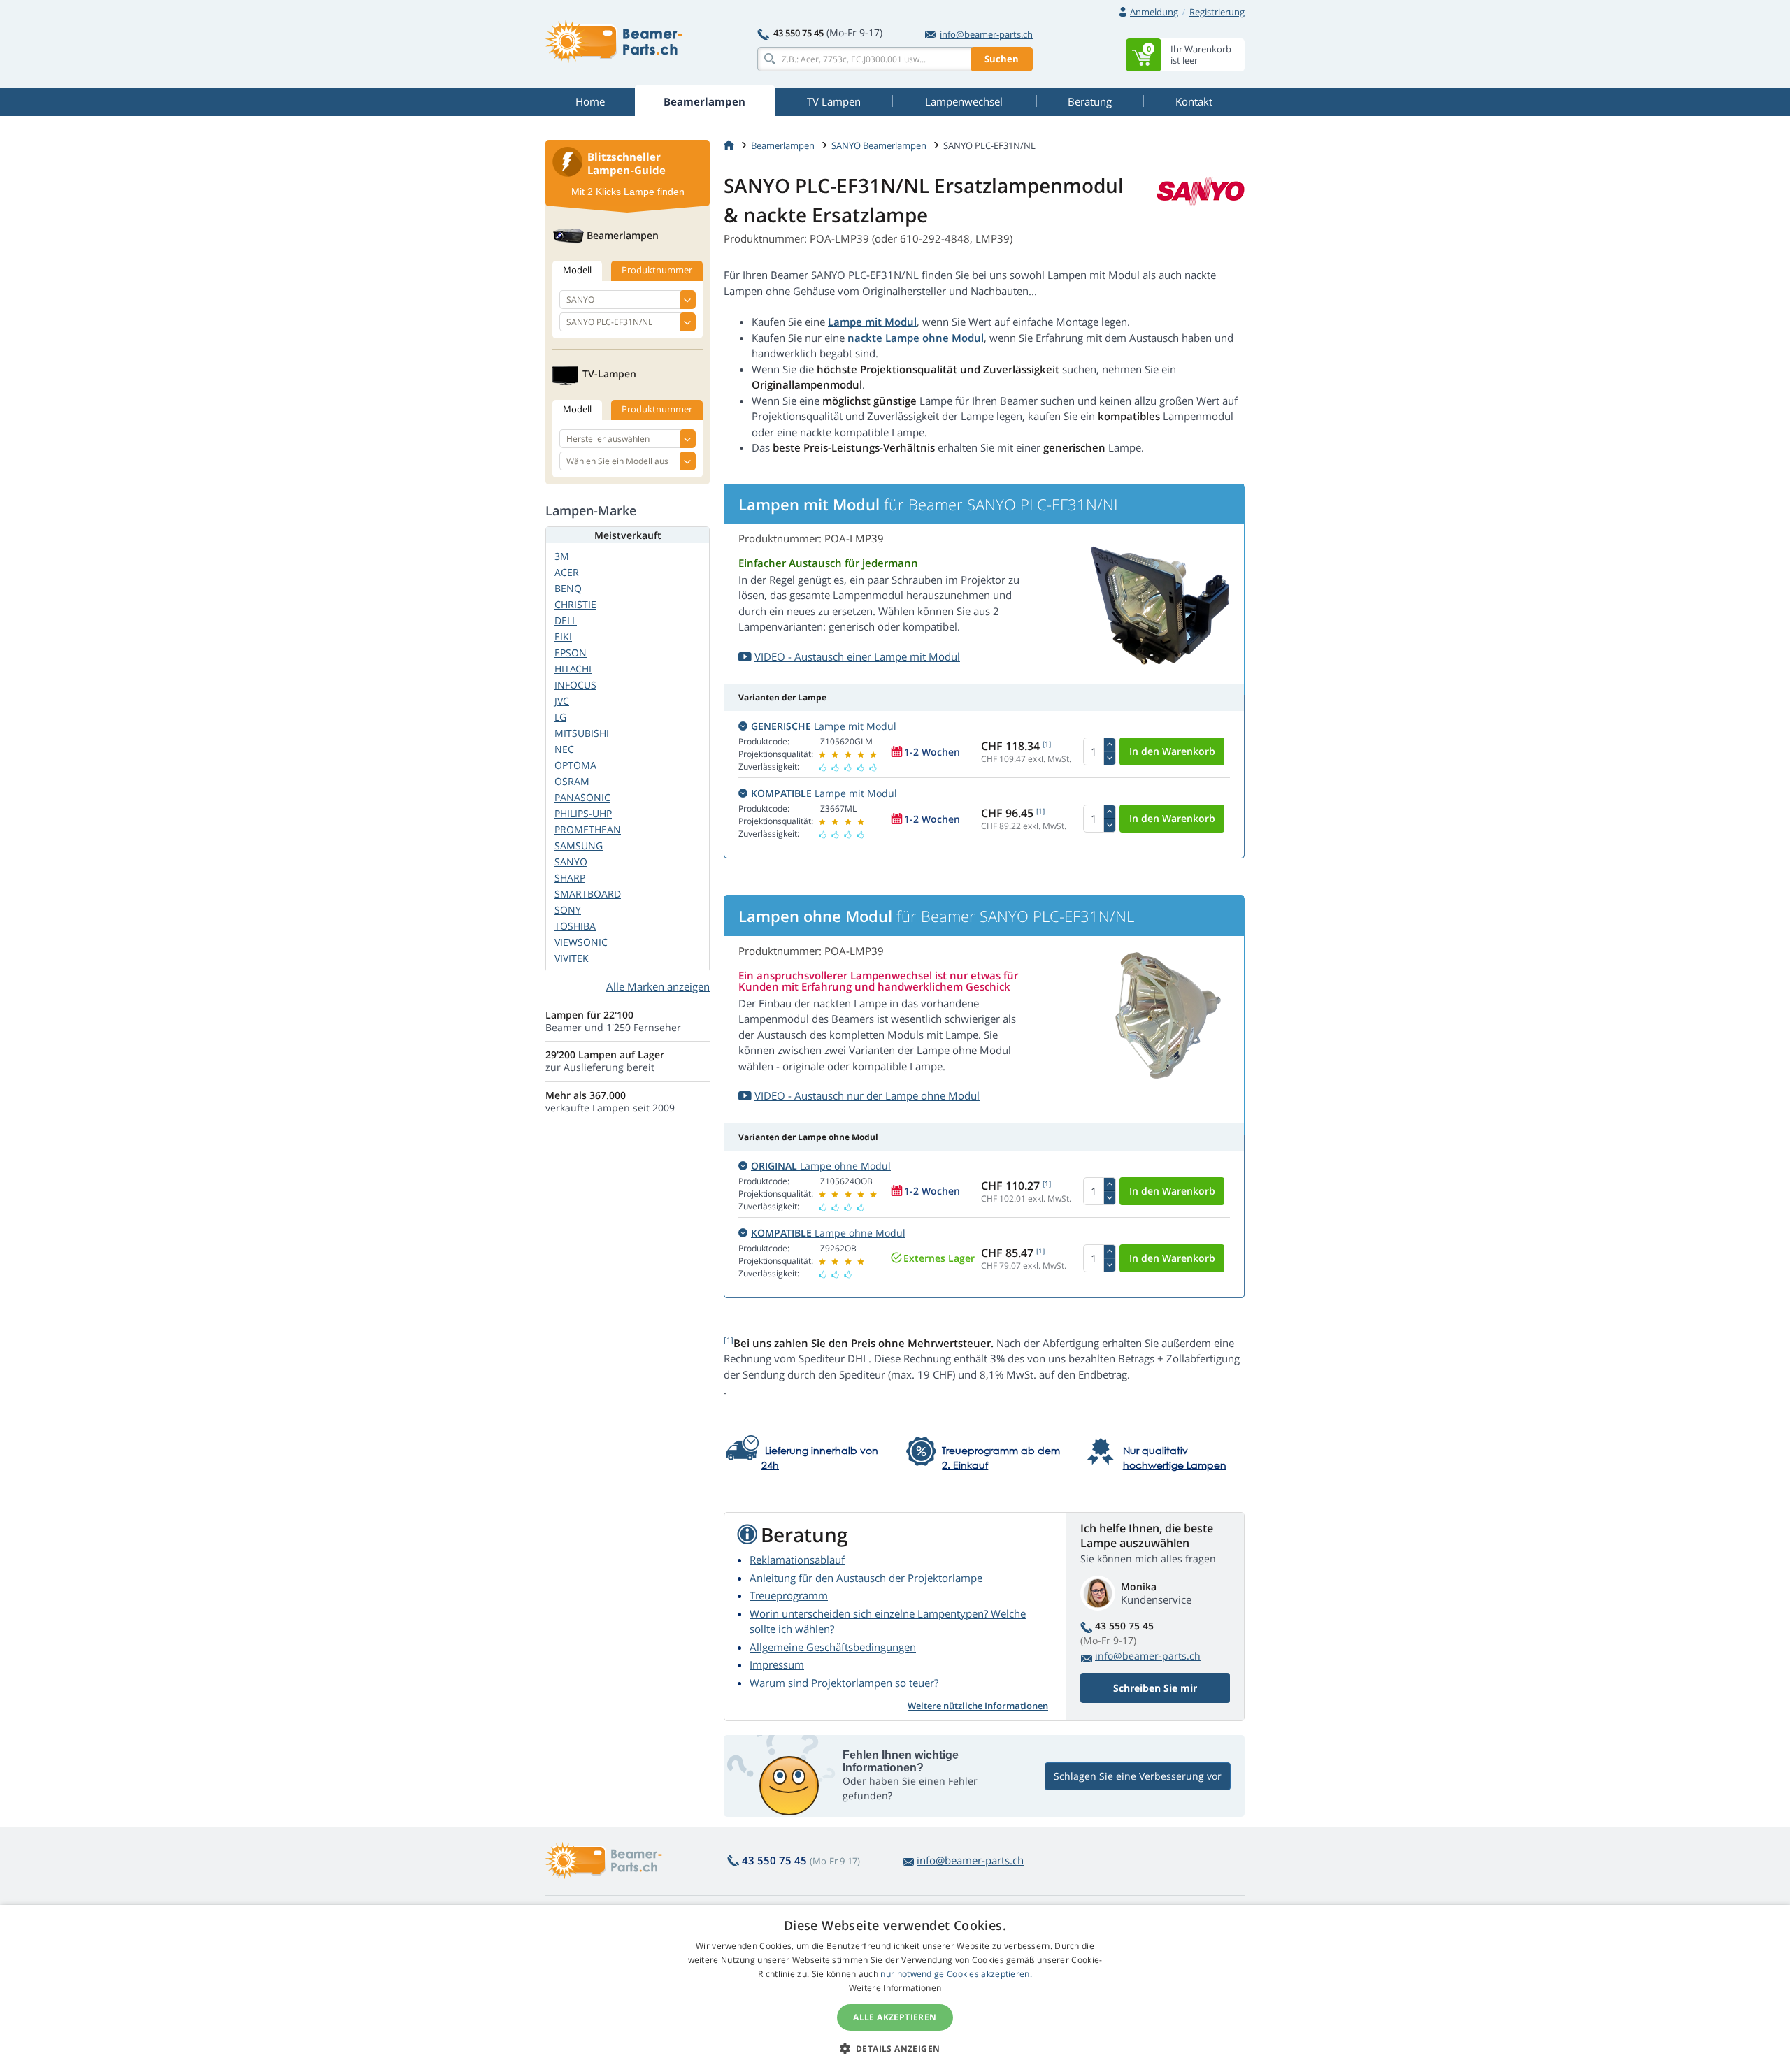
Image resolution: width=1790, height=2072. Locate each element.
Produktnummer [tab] (657, 270)
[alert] (895, 1988)
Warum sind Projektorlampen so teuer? (844, 1683)
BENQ (568, 588)
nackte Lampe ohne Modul (916, 338)
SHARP (570, 878)
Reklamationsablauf (797, 1560)
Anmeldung (1154, 12)
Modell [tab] (577, 270)
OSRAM (572, 781)
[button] (895, 2048)
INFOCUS (575, 685)
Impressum (777, 1664)
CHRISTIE (575, 604)
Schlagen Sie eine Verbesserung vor (1138, 1776)
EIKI (563, 636)
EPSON (571, 653)
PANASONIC (582, 797)
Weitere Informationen (895, 1988)
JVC (562, 701)
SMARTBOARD (588, 894)
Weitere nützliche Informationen (978, 1706)
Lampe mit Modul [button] (824, 726)
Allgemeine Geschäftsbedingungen (833, 1647)
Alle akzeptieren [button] (895, 2017)
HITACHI (573, 669)
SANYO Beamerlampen (879, 145)
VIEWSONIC (581, 942)
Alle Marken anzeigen (658, 986)
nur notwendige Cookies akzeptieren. (956, 1974)
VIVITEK (572, 958)
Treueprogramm (789, 1595)
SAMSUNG (579, 846)
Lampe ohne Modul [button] (821, 1166)
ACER (567, 572)
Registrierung (1217, 12)
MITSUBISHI (582, 733)
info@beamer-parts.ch (986, 34)
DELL (566, 620)
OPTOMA (575, 765)
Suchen (1002, 59)
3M (562, 556)
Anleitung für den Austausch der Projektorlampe (866, 1578)
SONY (568, 910)
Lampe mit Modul (872, 322)
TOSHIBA (575, 926)
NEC (564, 749)
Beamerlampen (783, 145)
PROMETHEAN (588, 829)
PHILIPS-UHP (583, 813)
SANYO (571, 862)
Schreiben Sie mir (1155, 1688)
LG (560, 717)
